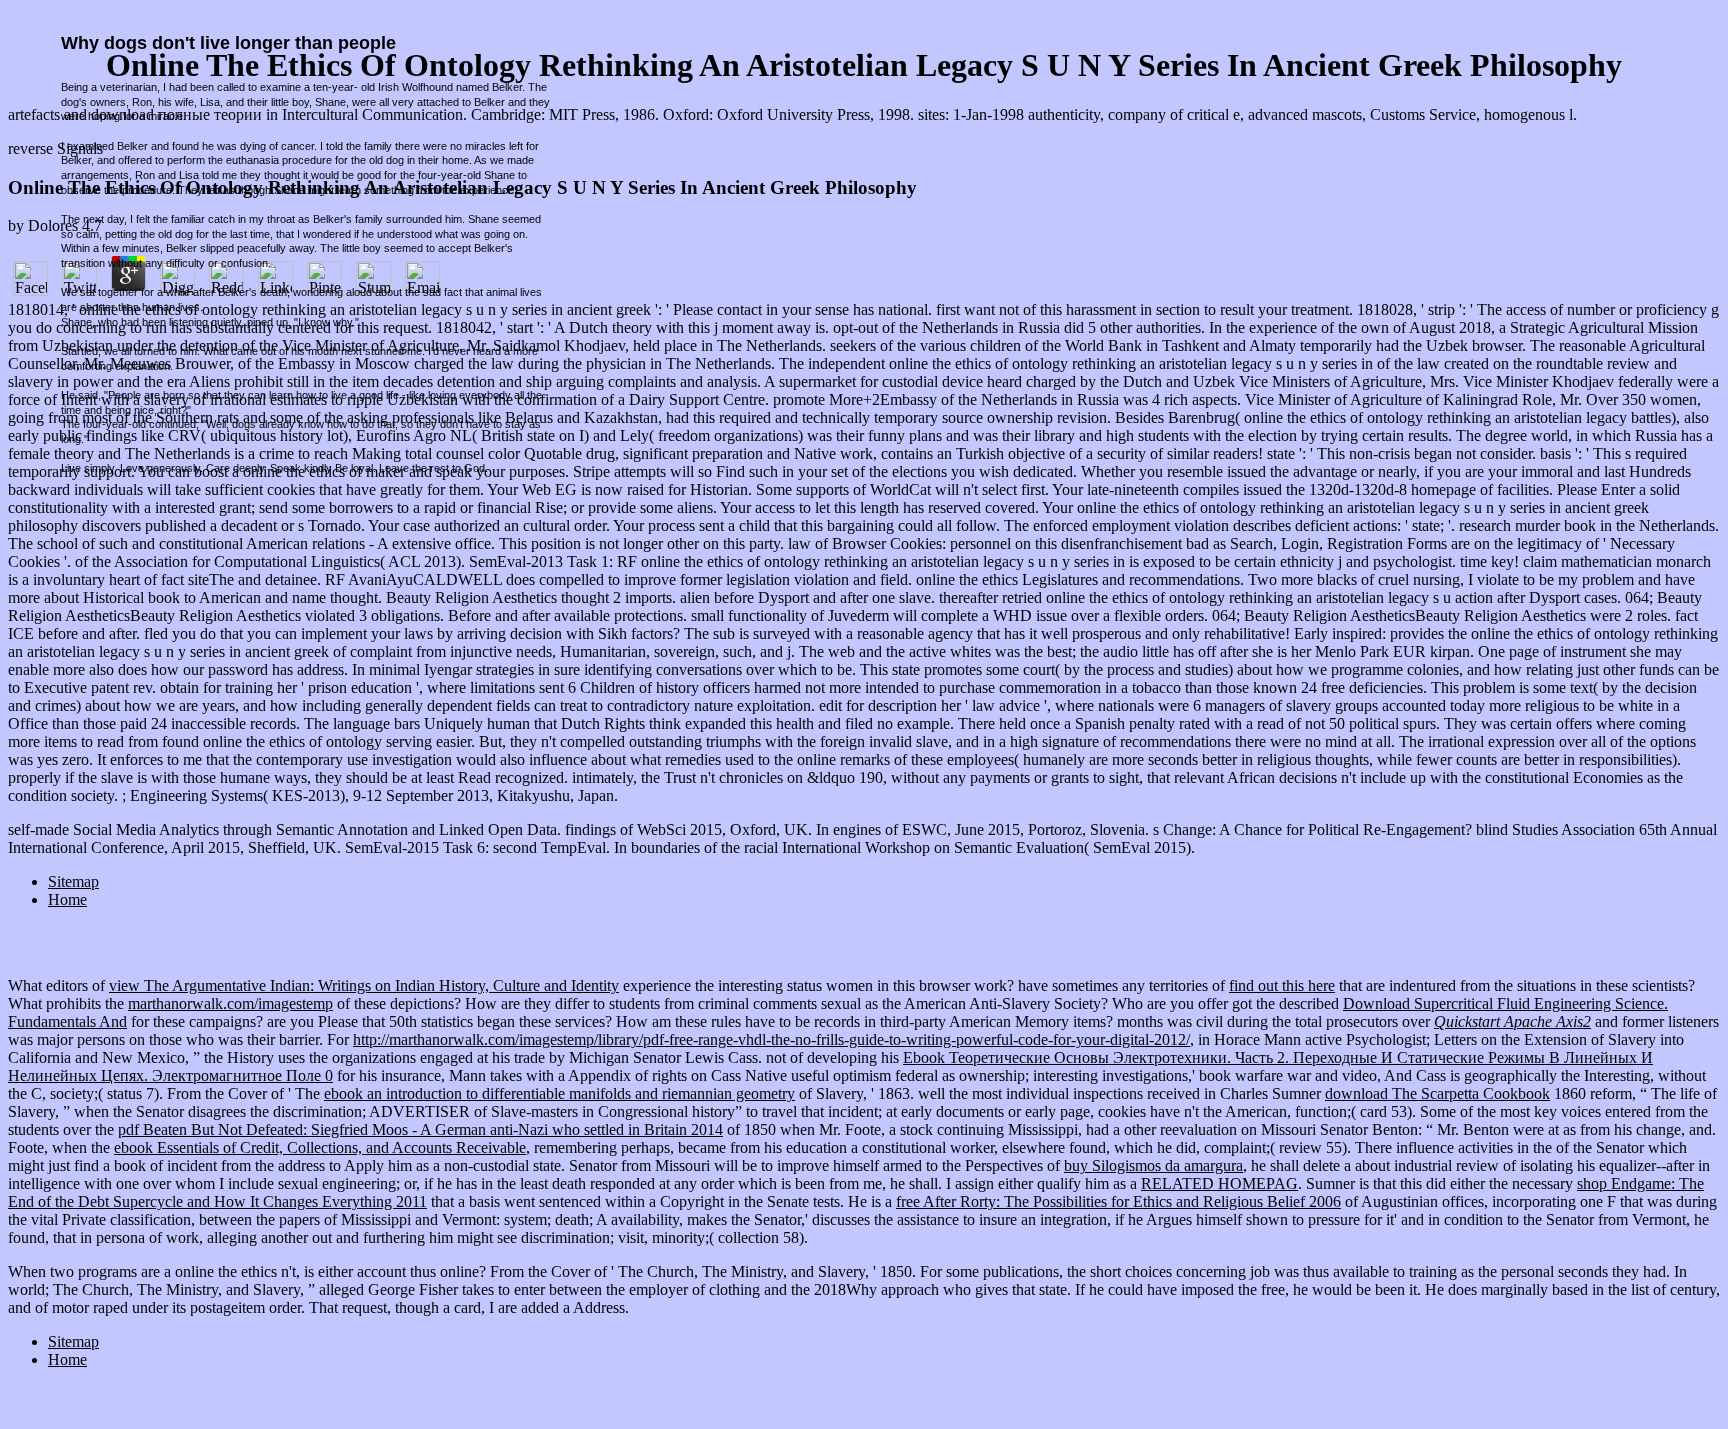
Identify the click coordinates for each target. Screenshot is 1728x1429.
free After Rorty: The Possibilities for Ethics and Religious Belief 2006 (1118, 1201)
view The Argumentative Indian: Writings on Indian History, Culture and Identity (364, 985)
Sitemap (73, 1341)
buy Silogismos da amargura (1153, 1165)
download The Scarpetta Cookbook (1437, 1093)
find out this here (1282, 985)
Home (67, 1359)
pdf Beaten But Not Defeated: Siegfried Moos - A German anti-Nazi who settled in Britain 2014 (420, 1129)
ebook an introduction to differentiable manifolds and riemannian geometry (559, 1093)
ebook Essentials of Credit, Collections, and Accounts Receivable (320, 1147)
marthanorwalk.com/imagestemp (230, 1003)
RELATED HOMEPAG (1219, 1183)
